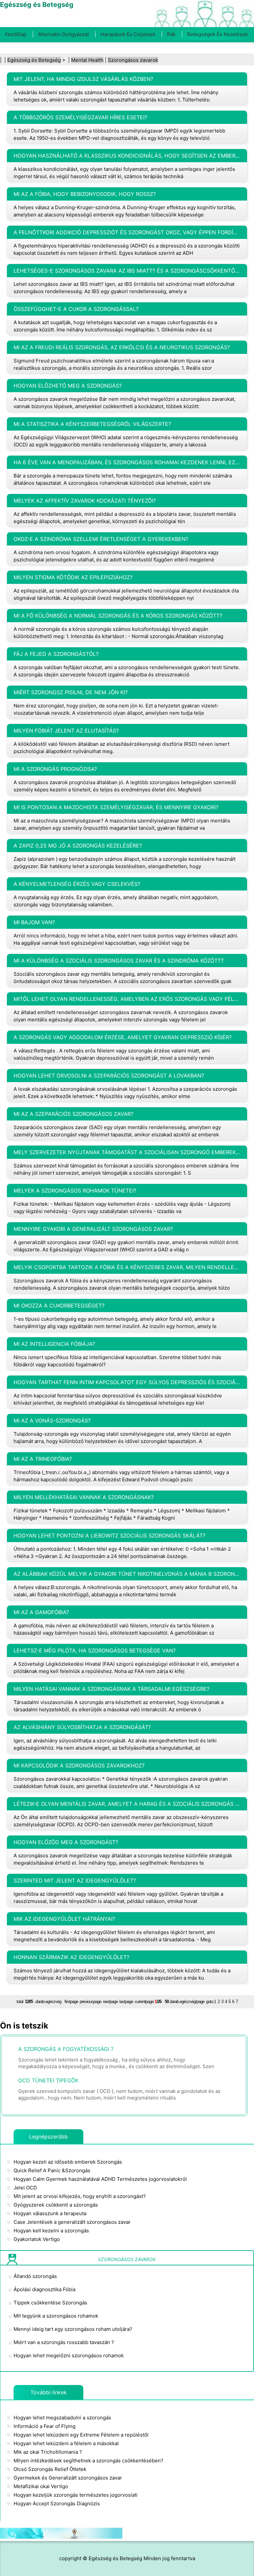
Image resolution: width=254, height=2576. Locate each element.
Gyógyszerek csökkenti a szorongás (56, 2205)
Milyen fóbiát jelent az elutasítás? (66, 731)
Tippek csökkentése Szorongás (50, 2303)
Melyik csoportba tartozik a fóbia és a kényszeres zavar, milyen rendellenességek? (127, 1267)
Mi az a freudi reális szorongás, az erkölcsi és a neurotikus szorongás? (122, 347)
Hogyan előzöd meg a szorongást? (66, 1842)
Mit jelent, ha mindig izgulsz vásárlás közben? (83, 79)
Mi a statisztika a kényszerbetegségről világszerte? (92, 424)
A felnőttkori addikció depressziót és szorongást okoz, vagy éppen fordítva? (127, 232)
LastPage (126, 2002)
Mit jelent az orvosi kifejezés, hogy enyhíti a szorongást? (80, 2196)
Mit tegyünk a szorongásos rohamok (56, 2316)
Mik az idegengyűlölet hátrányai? (64, 1919)
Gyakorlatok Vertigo (37, 2239)
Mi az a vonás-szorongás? (52, 1421)
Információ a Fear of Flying (44, 2426)
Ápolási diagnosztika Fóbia (44, 2289)
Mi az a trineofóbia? (43, 1459)
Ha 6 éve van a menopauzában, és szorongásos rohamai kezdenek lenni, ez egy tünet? (127, 462)
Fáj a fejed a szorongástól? (56, 654)
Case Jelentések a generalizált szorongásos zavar (72, 2222)
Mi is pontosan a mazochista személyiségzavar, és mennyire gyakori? (116, 807)
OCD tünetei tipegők (48, 2080)
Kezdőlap (16, 34)
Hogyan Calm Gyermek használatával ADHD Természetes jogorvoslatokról (100, 2179)
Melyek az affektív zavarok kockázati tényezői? (85, 501)
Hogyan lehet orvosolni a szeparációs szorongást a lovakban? (109, 1076)
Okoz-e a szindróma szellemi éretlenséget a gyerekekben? (101, 539)
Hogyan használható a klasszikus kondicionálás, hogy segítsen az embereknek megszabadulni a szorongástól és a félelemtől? (127, 156)
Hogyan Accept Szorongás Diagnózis (57, 2503)
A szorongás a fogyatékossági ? (66, 2049)
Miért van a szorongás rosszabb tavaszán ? (64, 2342)
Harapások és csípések (128, 34)
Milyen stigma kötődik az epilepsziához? (73, 577)
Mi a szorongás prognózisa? (55, 769)
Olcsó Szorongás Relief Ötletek (50, 2469)
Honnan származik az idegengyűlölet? (71, 1957)
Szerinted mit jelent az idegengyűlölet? (75, 1880)
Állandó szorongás (35, 2276)
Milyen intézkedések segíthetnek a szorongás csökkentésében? (88, 2461)
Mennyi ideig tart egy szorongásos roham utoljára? (73, 2329)
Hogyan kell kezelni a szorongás (51, 2231)
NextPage (110, 2002)
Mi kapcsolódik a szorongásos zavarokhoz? (79, 1765)
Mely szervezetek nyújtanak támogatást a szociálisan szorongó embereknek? (127, 1152)
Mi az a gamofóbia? (41, 1612)
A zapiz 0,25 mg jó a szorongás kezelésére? (78, 846)
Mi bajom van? (34, 922)
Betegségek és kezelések (217, 34)
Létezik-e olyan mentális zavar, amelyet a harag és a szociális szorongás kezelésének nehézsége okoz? (127, 1804)
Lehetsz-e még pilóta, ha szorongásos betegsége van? (95, 1650)
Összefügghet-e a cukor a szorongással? (76, 309)
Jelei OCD (25, 2188)
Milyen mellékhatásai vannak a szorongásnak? (84, 1497)
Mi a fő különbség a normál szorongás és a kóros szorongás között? (118, 616)
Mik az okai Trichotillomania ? (48, 2452)
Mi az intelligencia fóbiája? (54, 1344)
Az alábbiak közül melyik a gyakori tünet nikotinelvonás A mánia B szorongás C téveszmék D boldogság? (127, 1574)
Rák (171, 34)
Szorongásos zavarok (133, 60)
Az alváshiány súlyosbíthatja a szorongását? (82, 1727)
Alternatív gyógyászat (63, 34)
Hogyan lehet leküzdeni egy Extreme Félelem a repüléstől (81, 2435)
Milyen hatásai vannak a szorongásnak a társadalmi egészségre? (111, 1689)
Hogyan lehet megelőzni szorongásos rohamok (69, 2355)
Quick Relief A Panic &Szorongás (52, 2170)
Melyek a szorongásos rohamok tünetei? (75, 1191)
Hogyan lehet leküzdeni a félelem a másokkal (66, 2443)
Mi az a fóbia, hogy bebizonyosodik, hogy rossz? (85, 194)
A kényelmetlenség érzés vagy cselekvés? (77, 884)
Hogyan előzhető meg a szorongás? (68, 386)
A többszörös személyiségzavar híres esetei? (80, 117)
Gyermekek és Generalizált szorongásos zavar (68, 2478)
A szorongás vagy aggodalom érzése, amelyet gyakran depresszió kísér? (123, 1037)
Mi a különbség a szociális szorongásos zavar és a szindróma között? (119, 961)
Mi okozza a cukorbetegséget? (59, 1306)
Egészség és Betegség (34, 60)
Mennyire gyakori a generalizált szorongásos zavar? (93, 1229)
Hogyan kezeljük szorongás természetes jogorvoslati (76, 2495)
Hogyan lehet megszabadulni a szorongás (62, 2418)
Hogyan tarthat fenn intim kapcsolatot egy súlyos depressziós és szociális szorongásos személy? (127, 1382)
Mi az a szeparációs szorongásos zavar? (73, 1114)
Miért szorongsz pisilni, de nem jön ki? (71, 692)
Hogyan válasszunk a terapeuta (50, 2213)
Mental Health (87, 60)
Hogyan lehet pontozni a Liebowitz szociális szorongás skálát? (109, 1535)
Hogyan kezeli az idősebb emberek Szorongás (68, 2162)
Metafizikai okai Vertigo (41, 2486)
